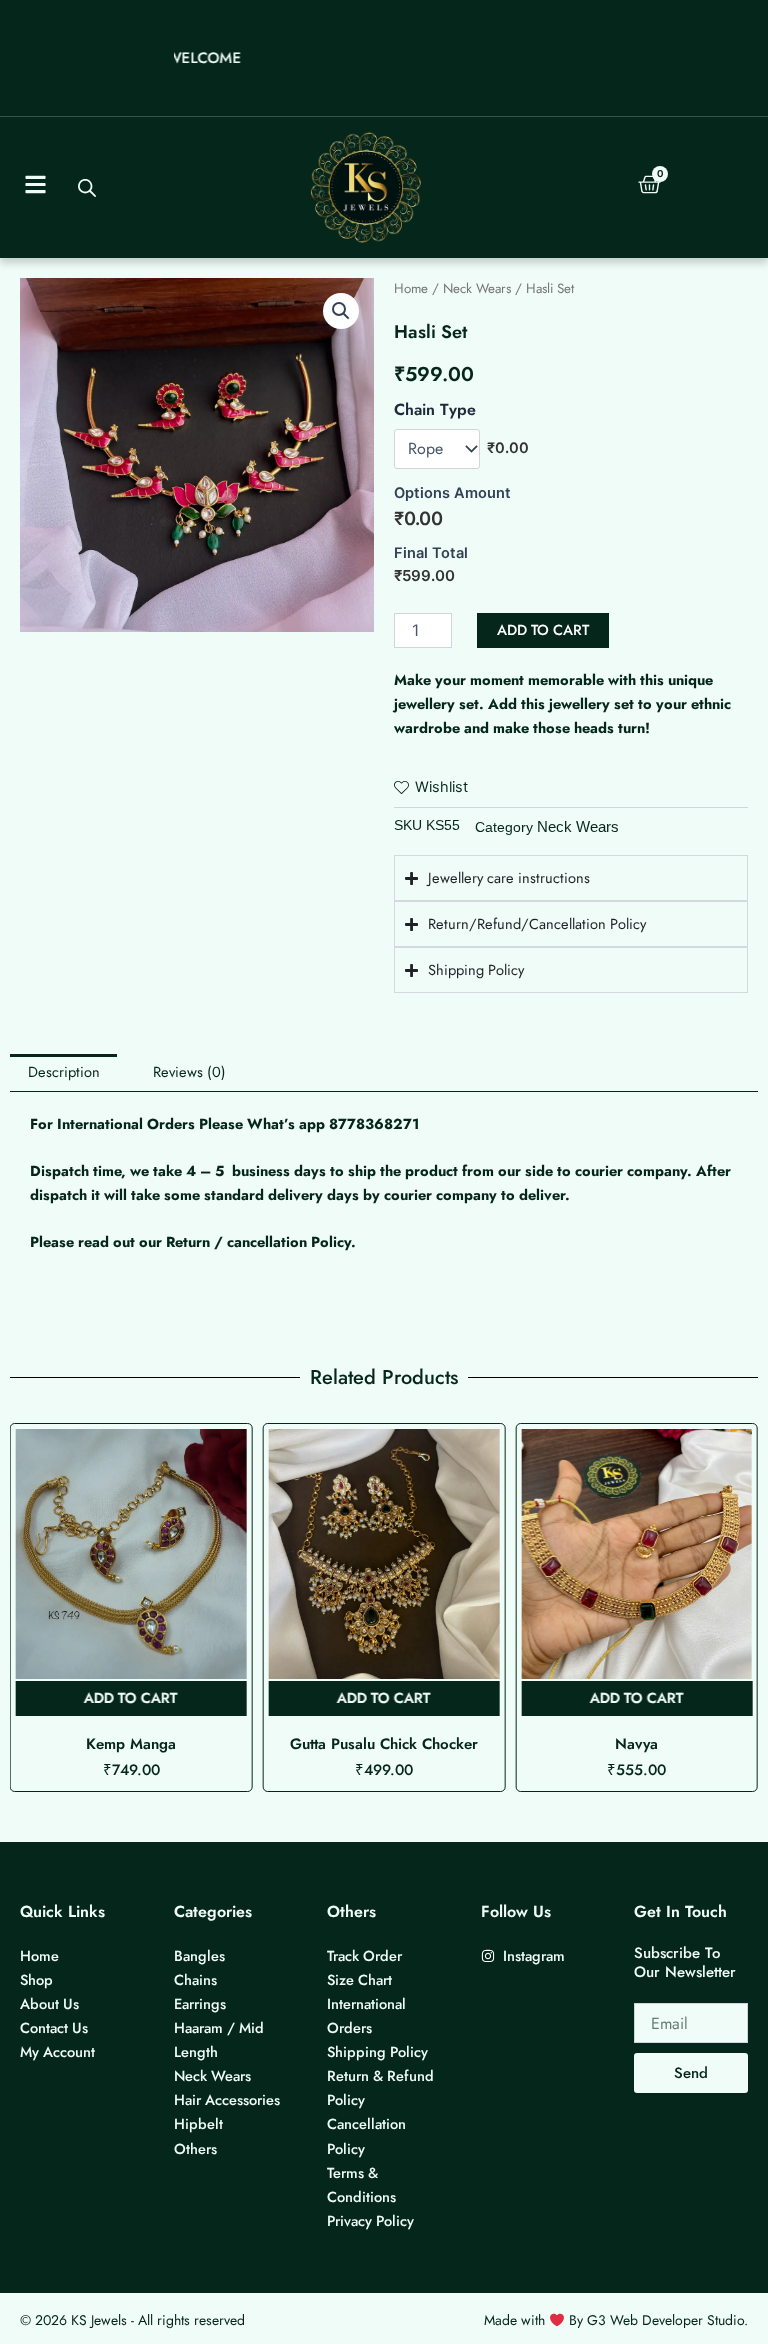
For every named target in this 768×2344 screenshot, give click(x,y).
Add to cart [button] (131, 1697)
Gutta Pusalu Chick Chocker (131, 1744)
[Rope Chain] (437, 449)
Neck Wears (477, 288)
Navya (383, 1744)
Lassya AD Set (637, 1744)
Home (411, 288)
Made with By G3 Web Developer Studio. (616, 2320)
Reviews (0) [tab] (189, 1071)
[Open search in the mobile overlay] (86, 188)
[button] (341, 311)
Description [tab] (64, 1071)
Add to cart (543, 629)
